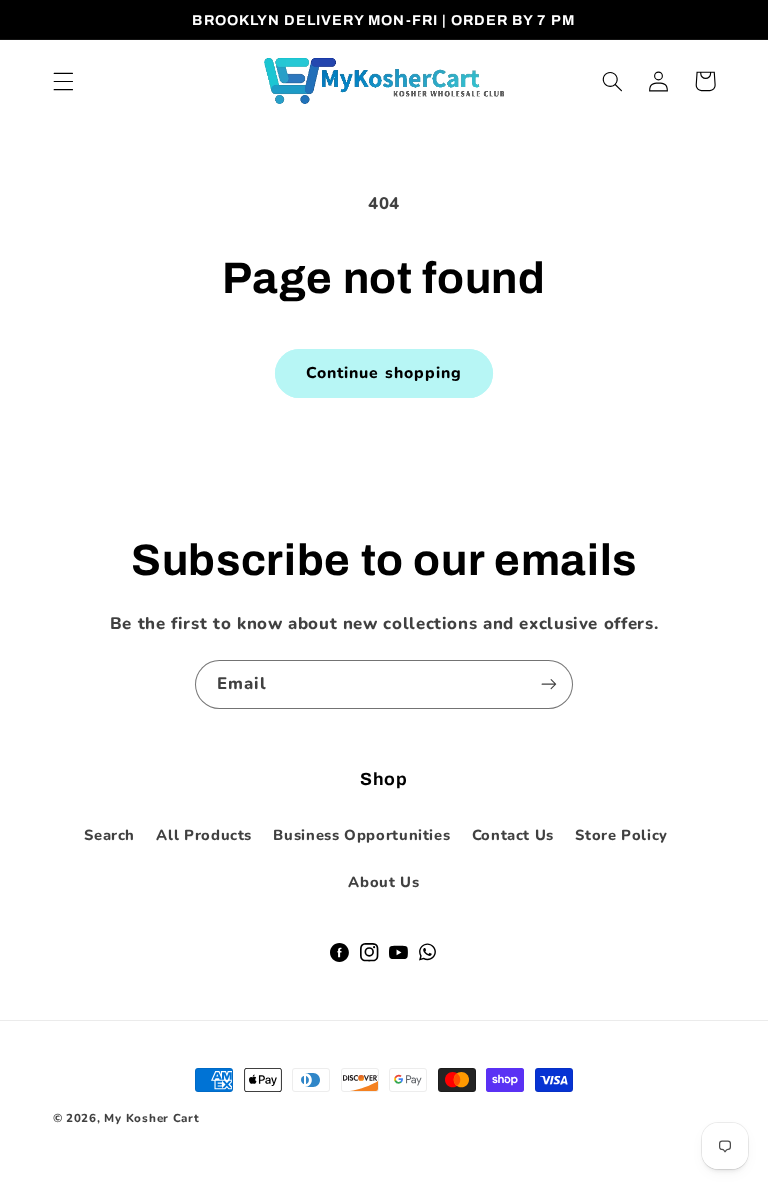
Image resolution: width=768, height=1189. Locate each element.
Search (109, 835)
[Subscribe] (549, 684)
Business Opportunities (361, 835)
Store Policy (621, 835)
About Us (383, 882)
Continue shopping (384, 373)
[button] (63, 81)
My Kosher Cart (151, 1118)
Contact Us (513, 835)
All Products (204, 835)
